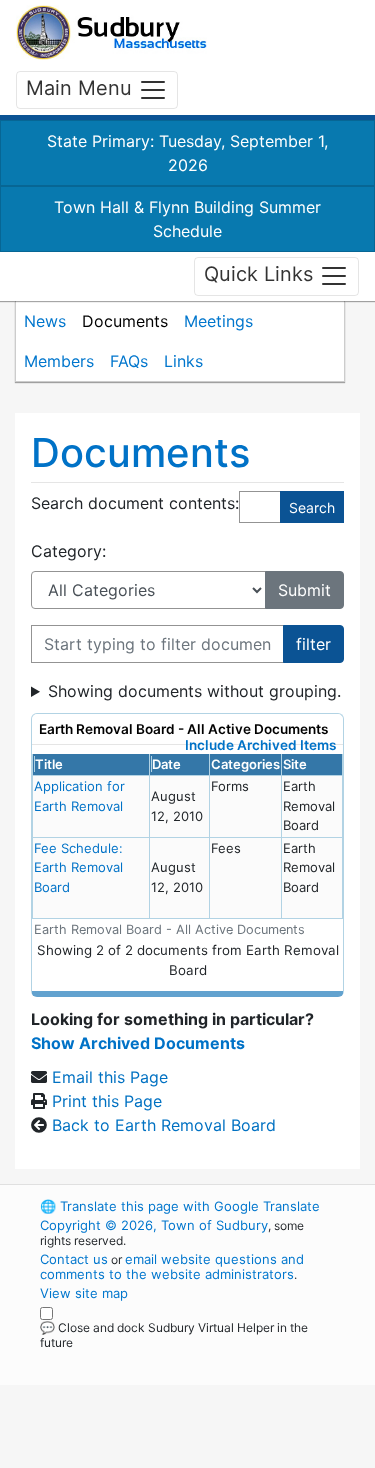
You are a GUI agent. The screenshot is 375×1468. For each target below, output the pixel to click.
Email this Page (110, 1077)
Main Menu (82, 88)
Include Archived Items (260, 745)
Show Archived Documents (138, 1043)
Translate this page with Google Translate (180, 1206)
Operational (163, 1456)
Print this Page (107, 1101)
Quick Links (261, 275)
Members (59, 361)
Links (183, 361)
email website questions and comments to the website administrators (172, 1266)
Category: (68, 551)
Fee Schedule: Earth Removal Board (78, 867)
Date (166, 764)
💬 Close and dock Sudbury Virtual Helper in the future (174, 1335)
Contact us (74, 1259)
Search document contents (133, 503)
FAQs (129, 361)
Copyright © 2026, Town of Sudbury (154, 1225)
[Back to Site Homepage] (111, 32)
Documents (125, 321)
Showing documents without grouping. (194, 691)
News (45, 321)
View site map (84, 1293)
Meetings (218, 321)
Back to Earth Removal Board (164, 1125)
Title (49, 764)
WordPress (128, 1361)
